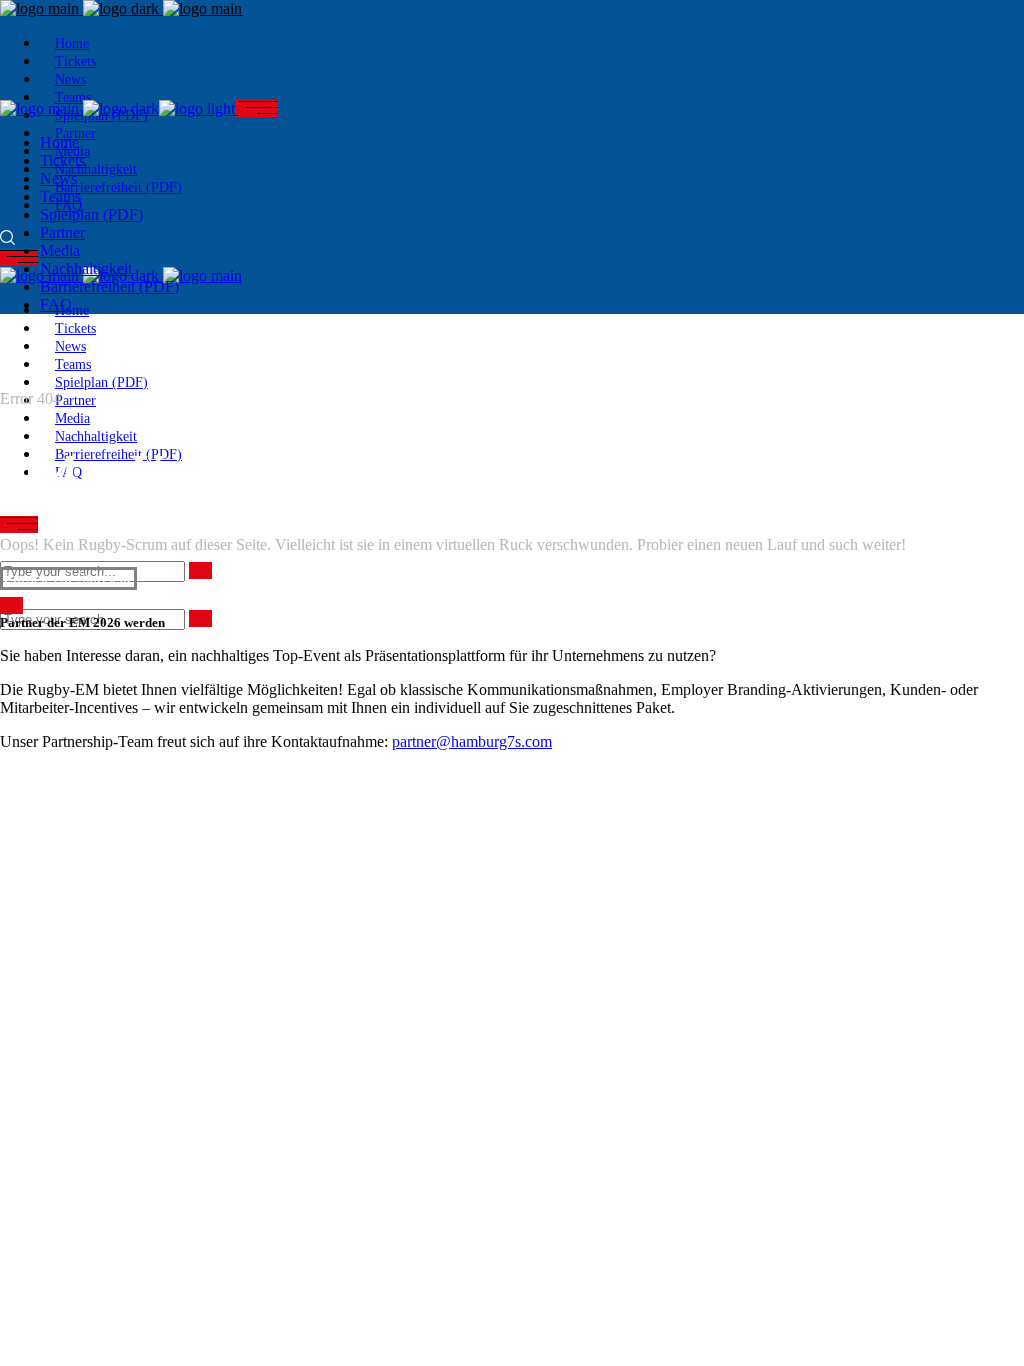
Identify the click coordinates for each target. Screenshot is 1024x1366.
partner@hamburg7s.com (472, 741)
